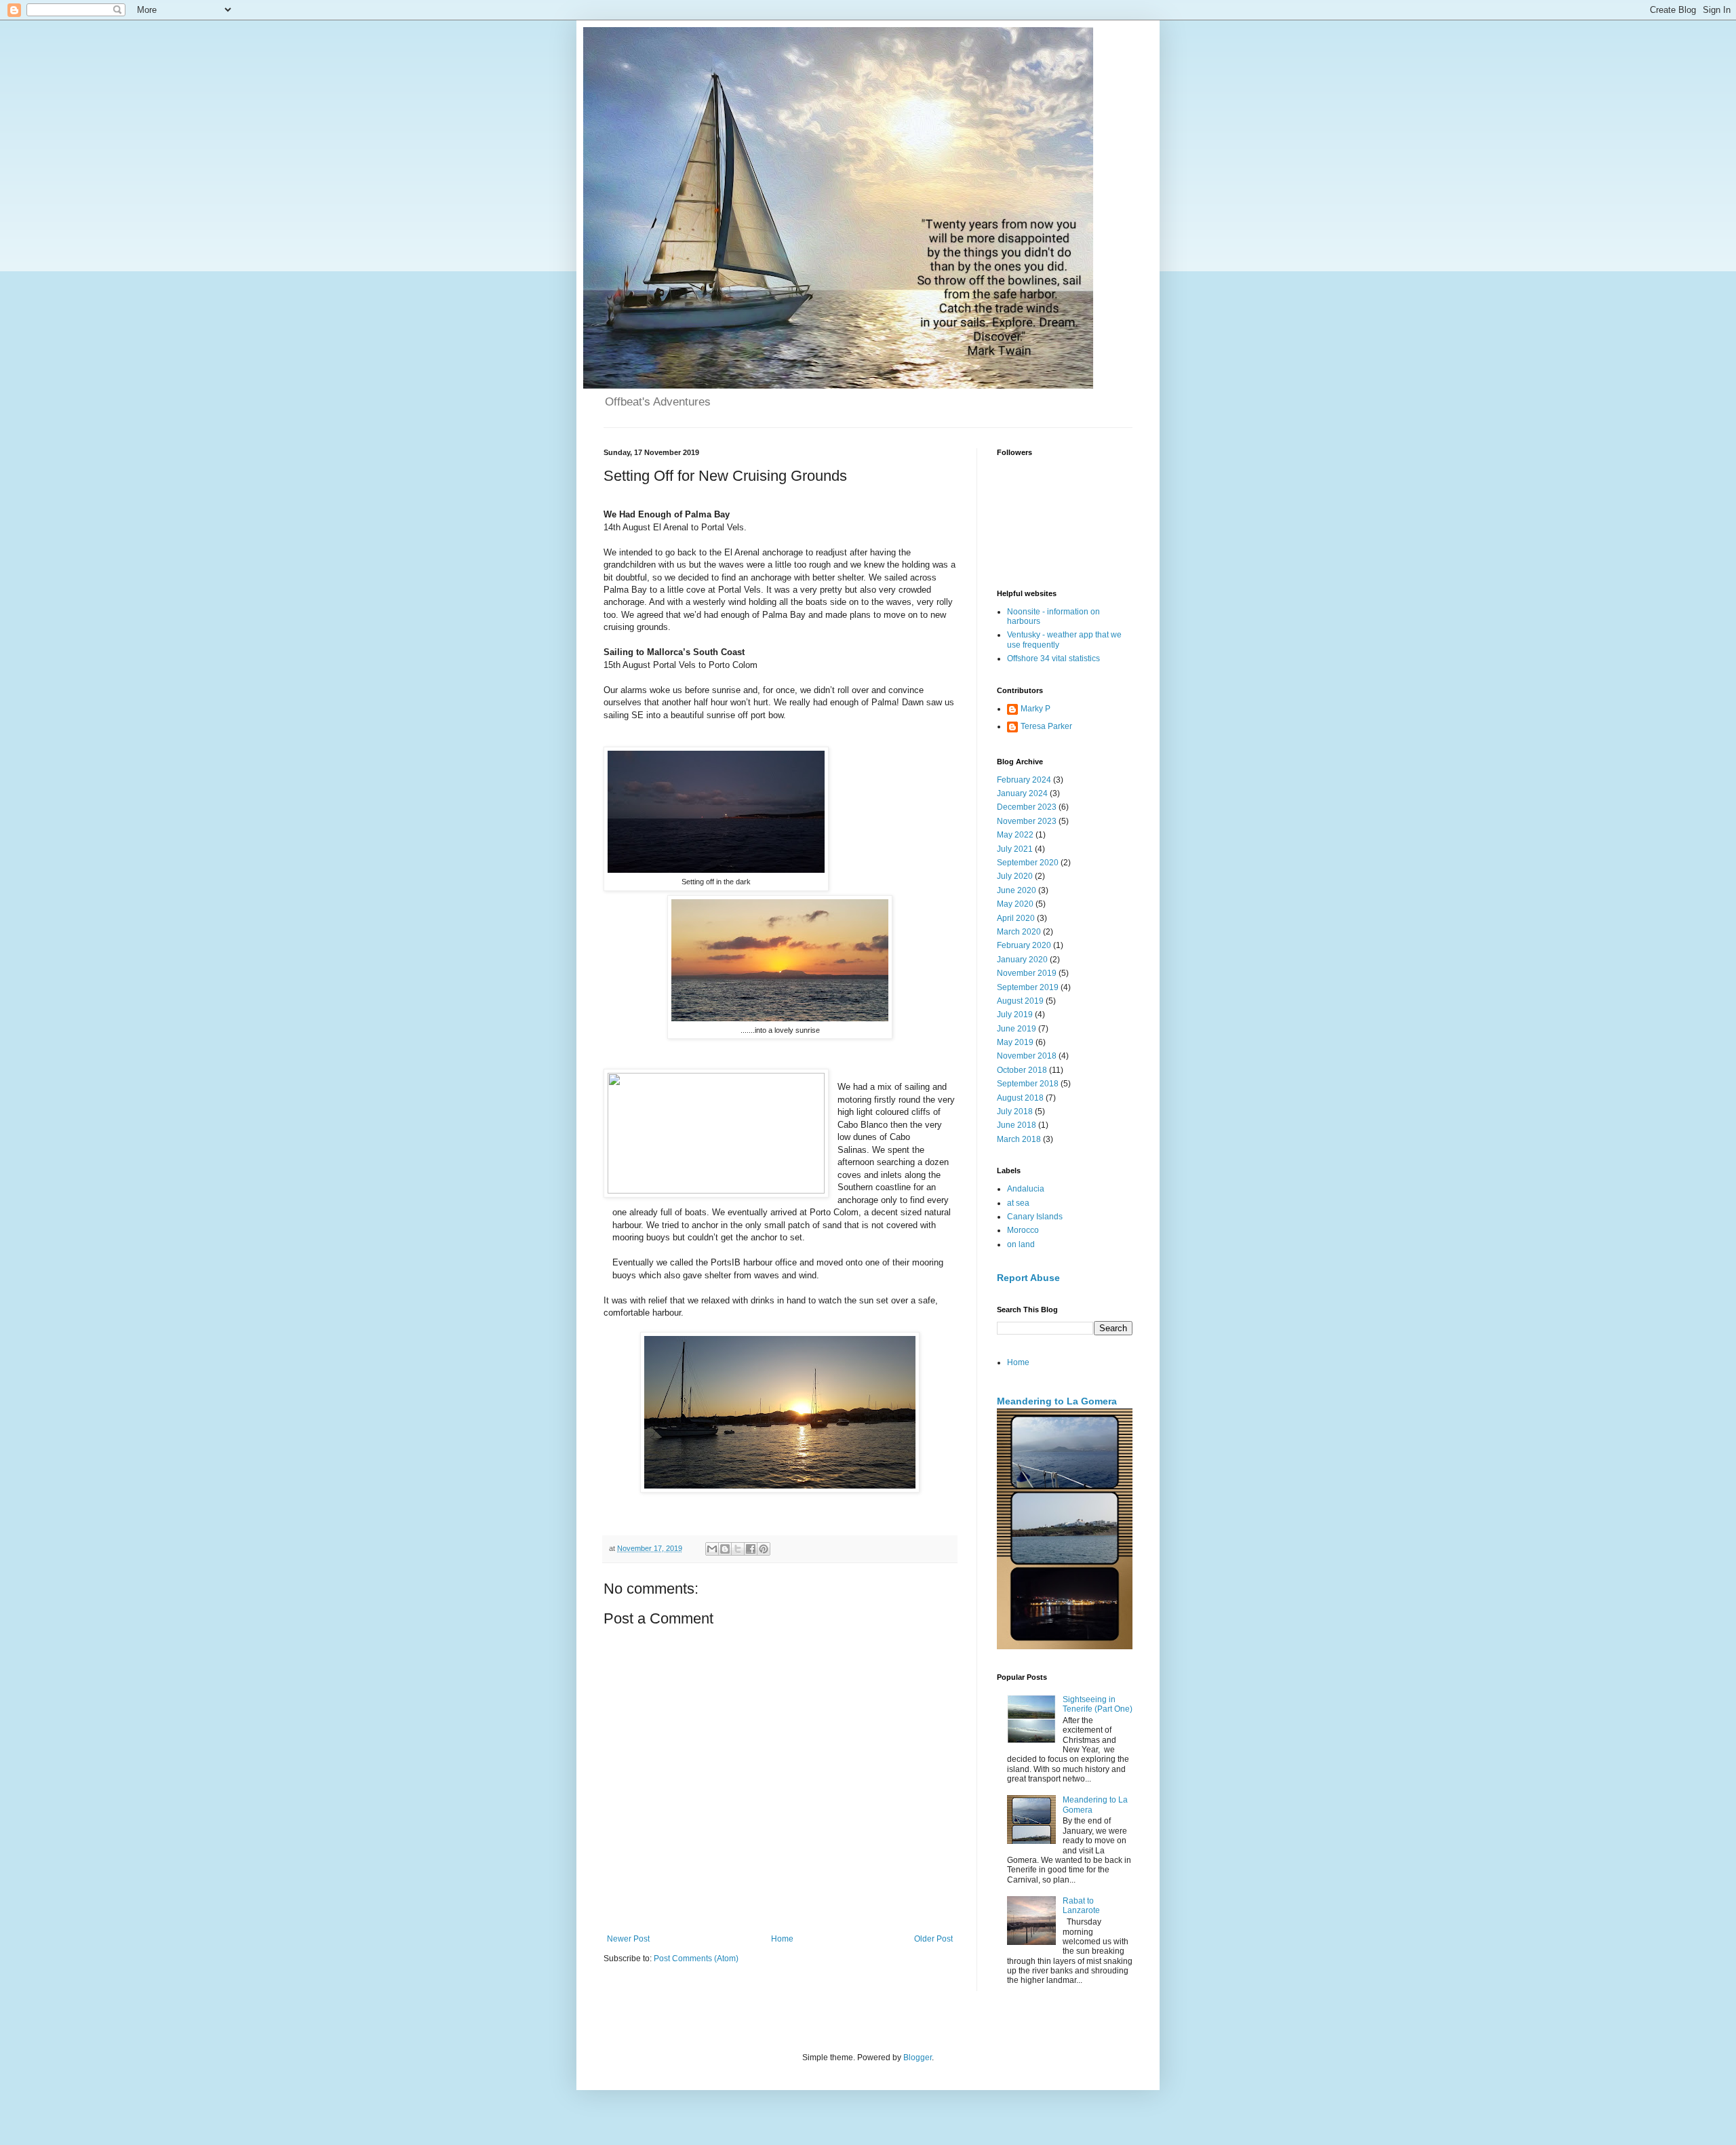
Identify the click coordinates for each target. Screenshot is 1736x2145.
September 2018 (1028, 1084)
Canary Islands (1035, 1217)
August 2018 (1020, 1098)
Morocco (1023, 1230)
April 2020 (1016, 918)
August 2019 (1020, 1001)
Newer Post (628, 1939)
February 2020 (1024, 945)
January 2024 (1022, 793)
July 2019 (1015, 1015)
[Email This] (712, 1549)
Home (782, 1939)
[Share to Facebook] (751, 1549)
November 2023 (1027, 821)
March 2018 (1019, 1139)
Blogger (918, 2058)
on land (1021, 1244)
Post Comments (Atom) (696, 1959)
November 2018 (1027, 1056)
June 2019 (1017, 1029)
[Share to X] (738, 1549)
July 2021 (1015, 849)
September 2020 (1028, 863)
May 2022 (1015, 835)
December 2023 (1027, 807)
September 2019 (1028, 987)
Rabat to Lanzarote (1081, 1906)
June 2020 (1017, 890)
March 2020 (1019, 932)
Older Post (933, 1939)
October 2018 (1022, 1070)
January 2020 (1022, 960)
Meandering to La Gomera (1057, 1401)
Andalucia (1026, 1189)
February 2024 (1024, 780)
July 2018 (1015, 1111)
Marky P (1035, 709)
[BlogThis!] (725, 1549)
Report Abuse (1028, 1278)
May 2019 (1015, 1042)
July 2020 (1015, 876)
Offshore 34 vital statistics (1053, 658)
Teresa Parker (1046, 726)
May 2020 (1015, 904)
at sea (1018, 1203)
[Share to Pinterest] (764, 1549)
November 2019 (1027, 973)
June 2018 (1017, 1125)
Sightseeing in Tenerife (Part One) (1098, 1704)
